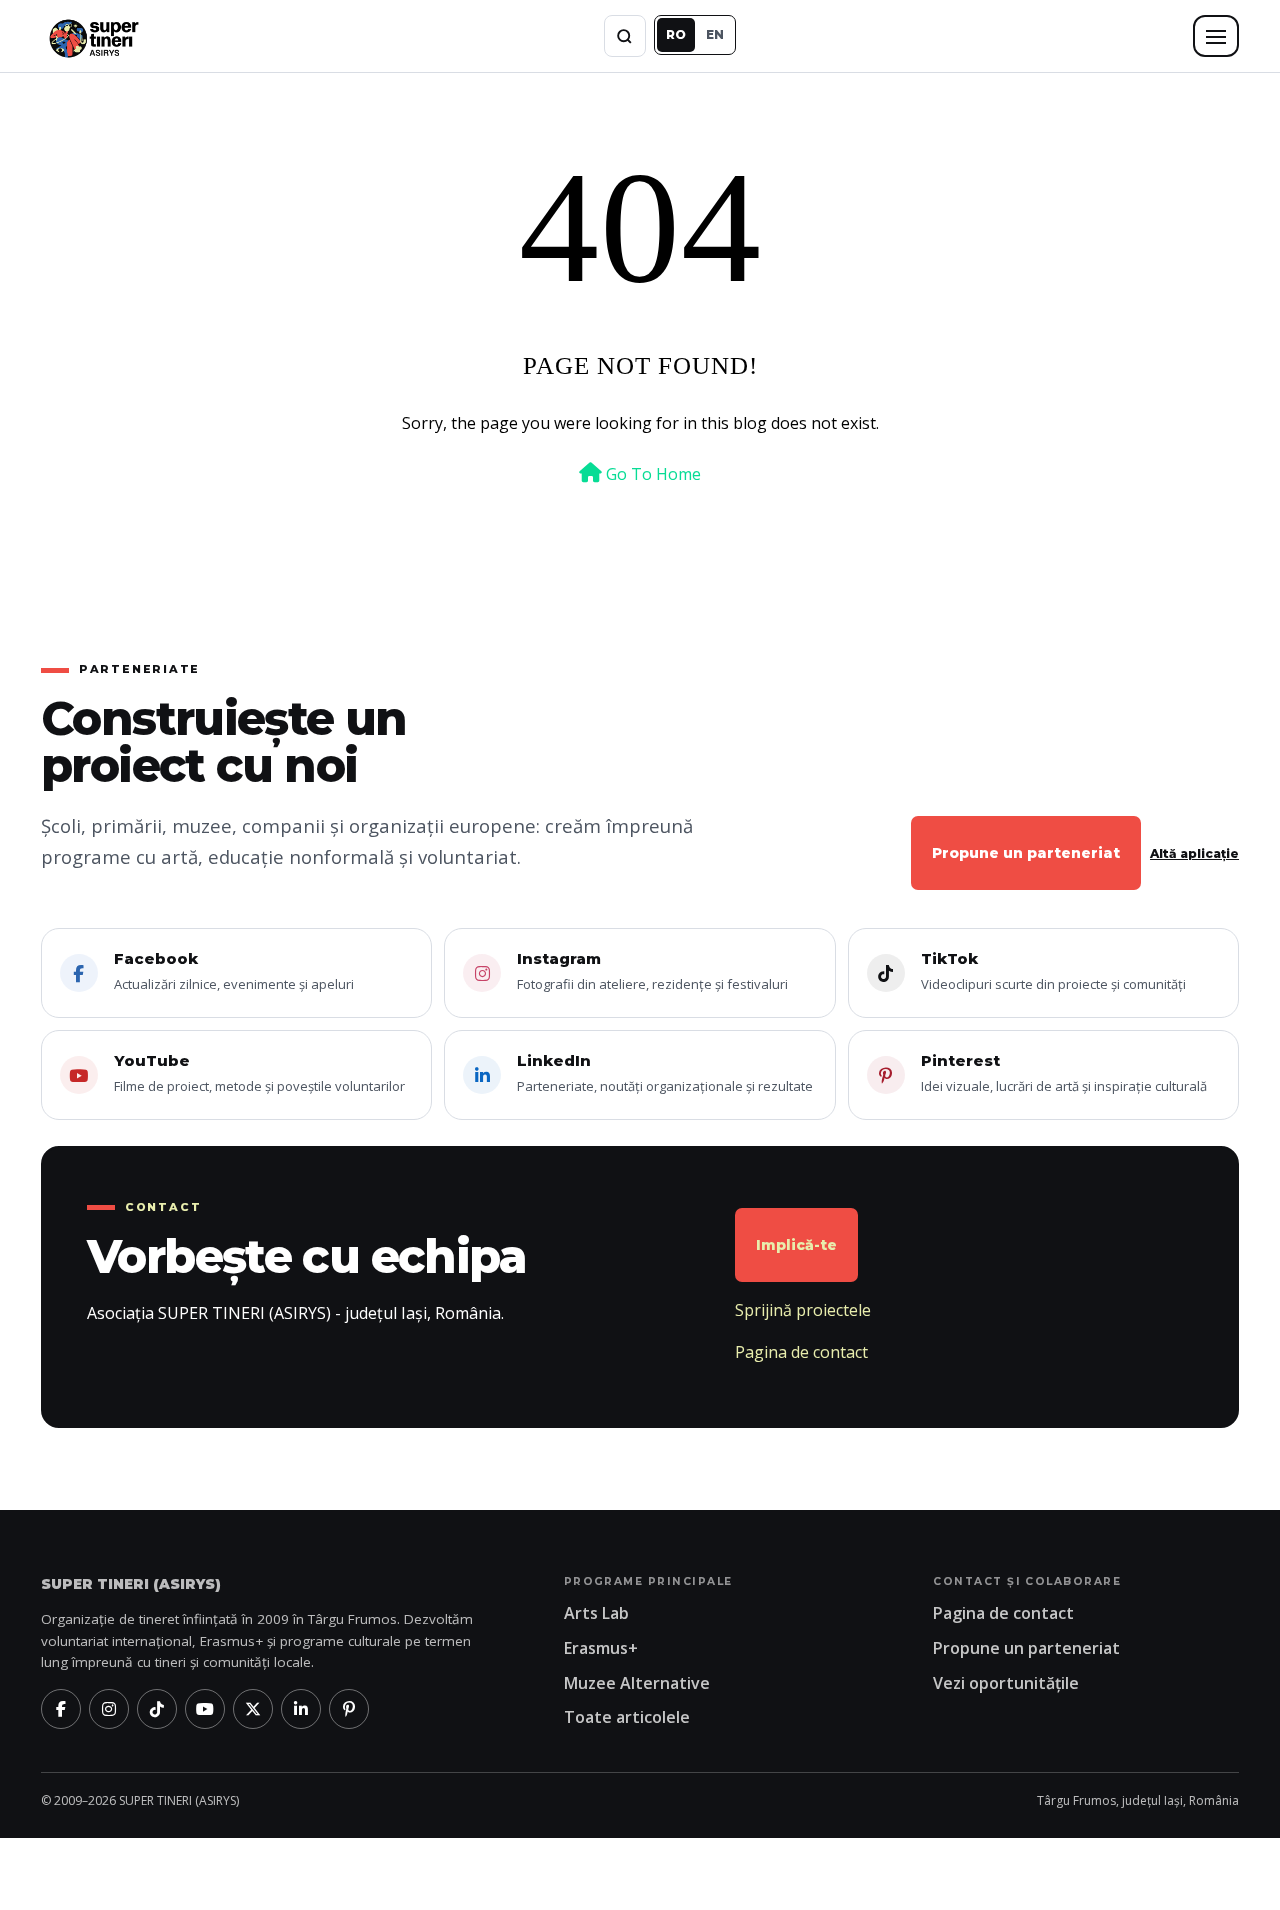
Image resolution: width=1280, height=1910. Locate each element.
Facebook (234, 971)
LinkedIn (665, 1073)
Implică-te (796, 1245)
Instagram (652, 971)
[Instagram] (109, 1709)
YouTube (259, 1073)
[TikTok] (157, 1709)
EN (715, 34)
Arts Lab (596, 1613)
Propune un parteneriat (1026, 853)
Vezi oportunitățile (1006, 1683)
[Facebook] (61, 1709)
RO (676, 34)
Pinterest (1064, 1073)
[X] (253, 1709)
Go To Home (651, 474)
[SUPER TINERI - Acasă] (93, 35)
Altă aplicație (1194, 853)
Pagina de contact (801, 1352)
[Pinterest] (349, 1709)
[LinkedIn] (301, 1709)
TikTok (1053, 971)
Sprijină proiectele (803, 1310)
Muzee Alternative (637, 1683)
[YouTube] (205, 1709)
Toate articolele (627, 1717)
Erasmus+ (601, 1648)
